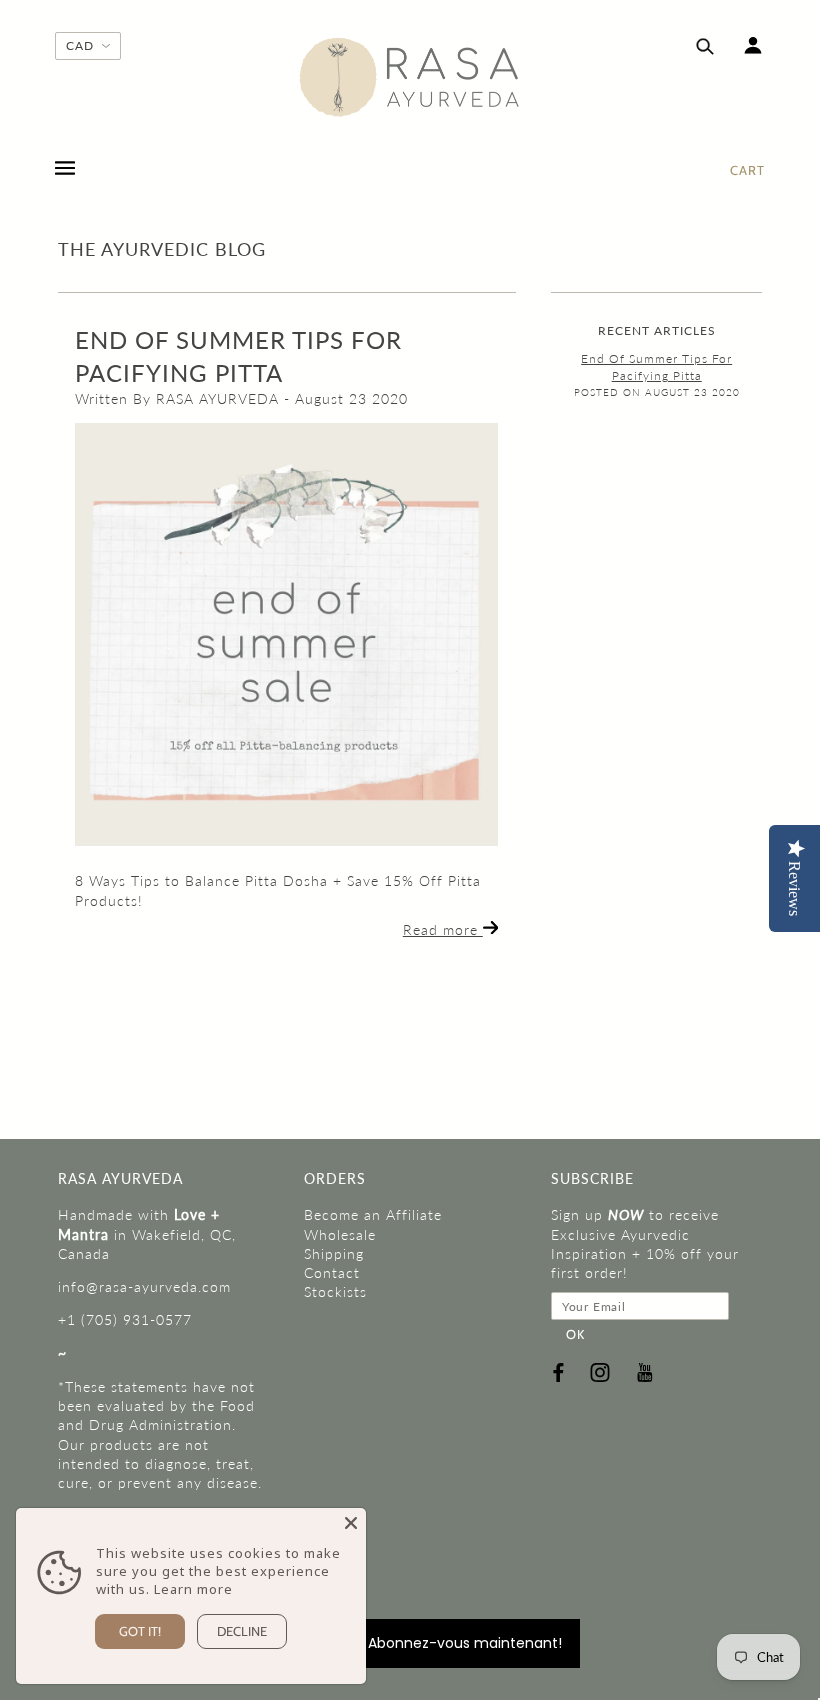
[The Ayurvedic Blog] (286, 634)
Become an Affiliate (373, 1214)
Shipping (334, 1253)
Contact (332, 1272)
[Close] (351, 1523)
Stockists (335, 1291)
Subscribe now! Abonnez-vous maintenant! (410, 1643)
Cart (747, 170)
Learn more (193, 1589)
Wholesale (340, 1234)
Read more (443, 929)
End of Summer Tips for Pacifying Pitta (656, 367)
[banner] (410, 77)
